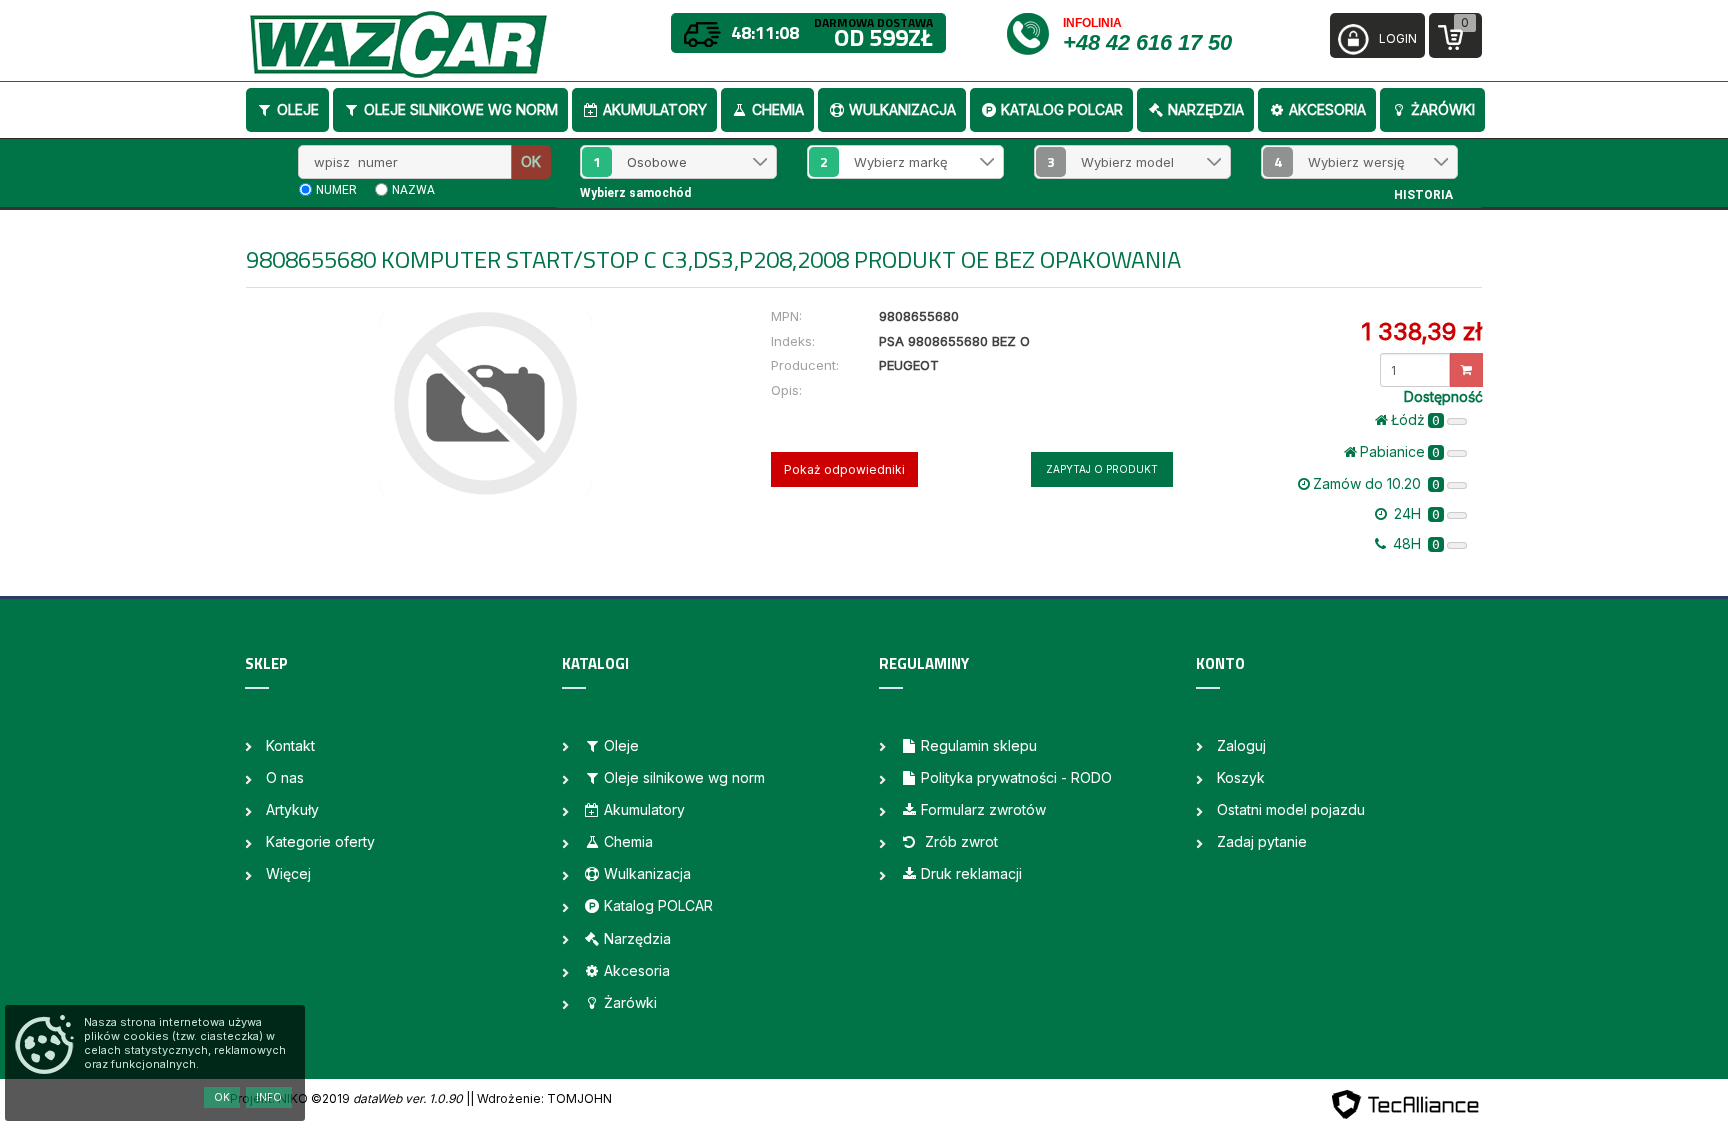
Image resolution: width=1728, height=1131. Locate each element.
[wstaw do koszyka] (1466, 370)
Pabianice (1400, 451)
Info (269, 1097)
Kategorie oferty (320, 841)
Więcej (288, 873)
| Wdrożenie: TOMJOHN (541, 1098)
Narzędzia (1206, 109)
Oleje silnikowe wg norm (461, 109)
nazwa (413, 190)
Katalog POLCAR (1062, 109)
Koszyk (1241, 777)
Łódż (1415, 419)
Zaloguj (1241, 745)
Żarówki (1443, 109)
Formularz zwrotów (983, 809)
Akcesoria (1327, 109)
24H (1415, 513)
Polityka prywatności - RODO (1016, 777)
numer (336, 190)
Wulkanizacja (902, 109)
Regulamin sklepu (979, 745)
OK (531, 161)
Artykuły (292, 809)
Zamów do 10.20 (1376, 483)
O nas (285, 777)
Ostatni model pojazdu (1291, 809)
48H (1414, 543)
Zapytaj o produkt (1102, 469)
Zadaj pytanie (1262, 841)
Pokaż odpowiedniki (844, 469)
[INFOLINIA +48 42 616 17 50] (1033, 32)
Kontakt (290, 745)
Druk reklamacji (971, 873)
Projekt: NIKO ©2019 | (350, 1098)
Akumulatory (655, 109)
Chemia (778, 109)
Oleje (298, 109)
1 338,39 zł (1421, 331)
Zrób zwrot (959, 841)
